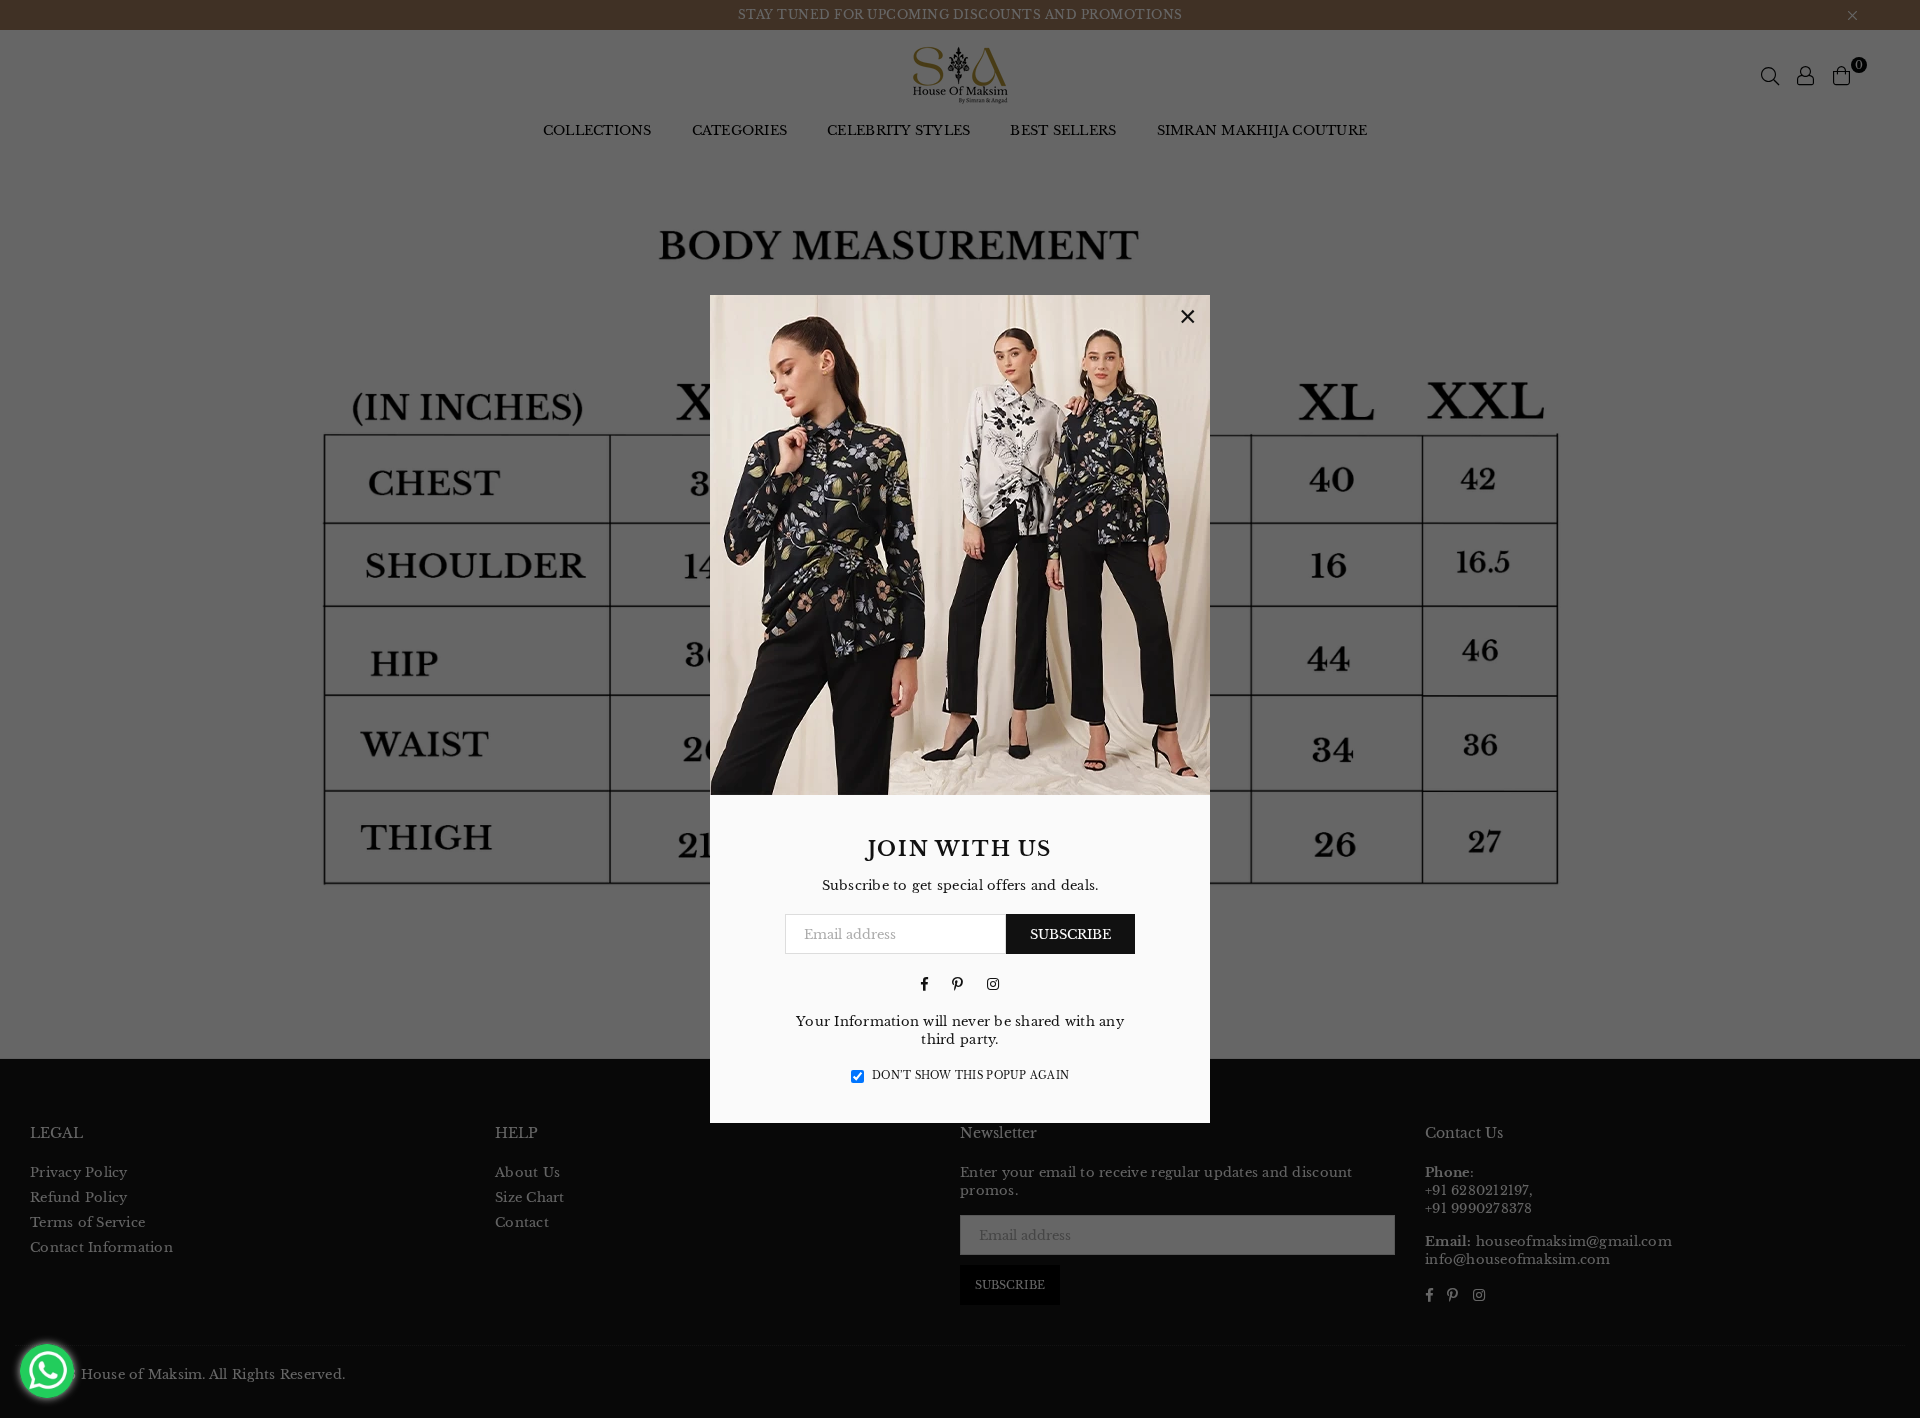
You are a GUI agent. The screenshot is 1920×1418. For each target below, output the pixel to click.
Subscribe (1070, 934)
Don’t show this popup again (970, 1075)
